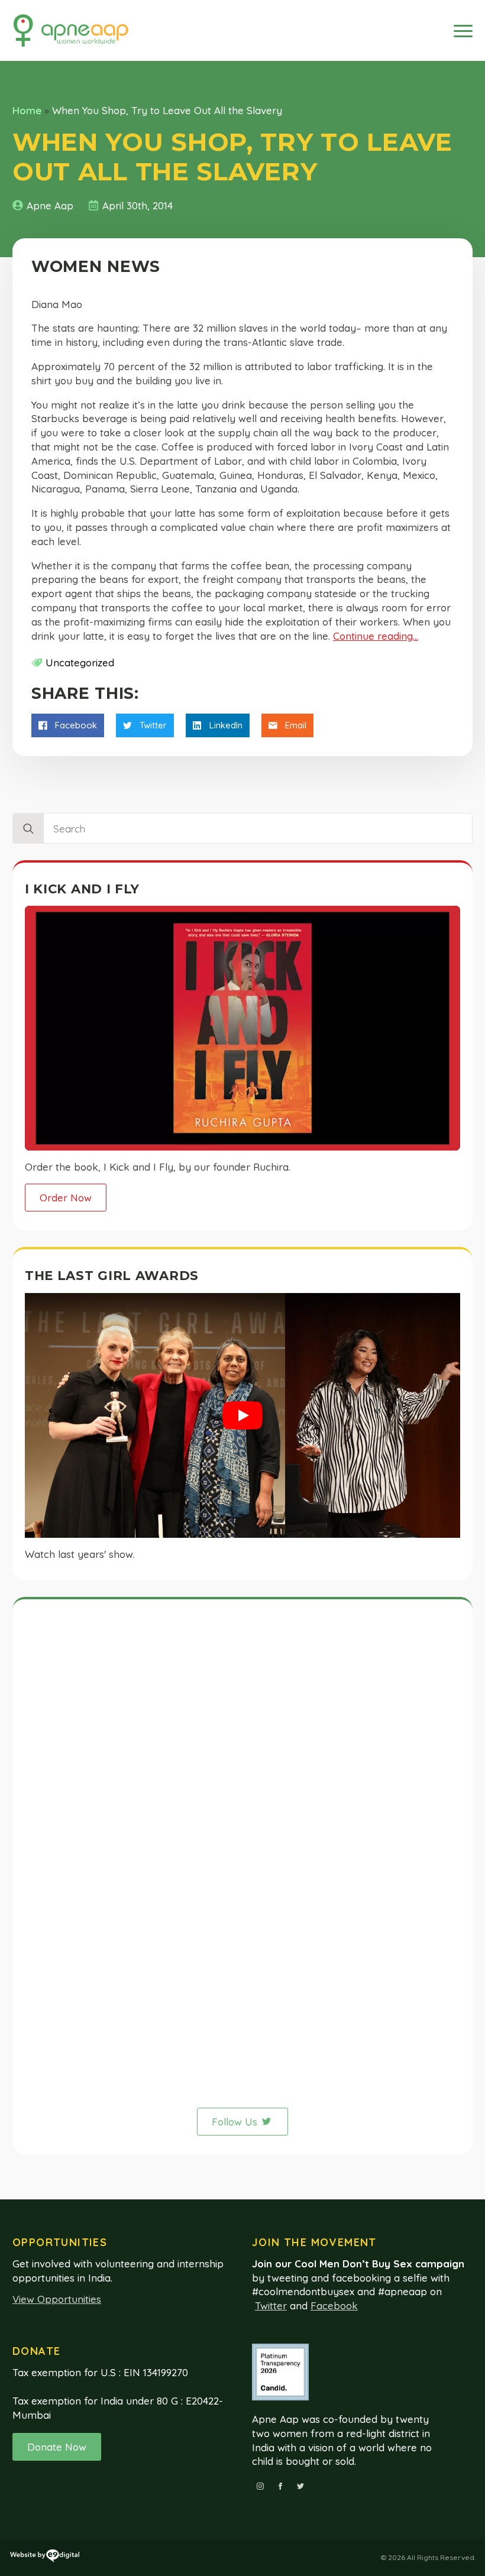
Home (27, 110)
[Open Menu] (463, 31)
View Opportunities (57, 2299)
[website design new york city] (45, 2558)
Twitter (271, 2306)
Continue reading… (376, 636)
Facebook (334, 2306)
